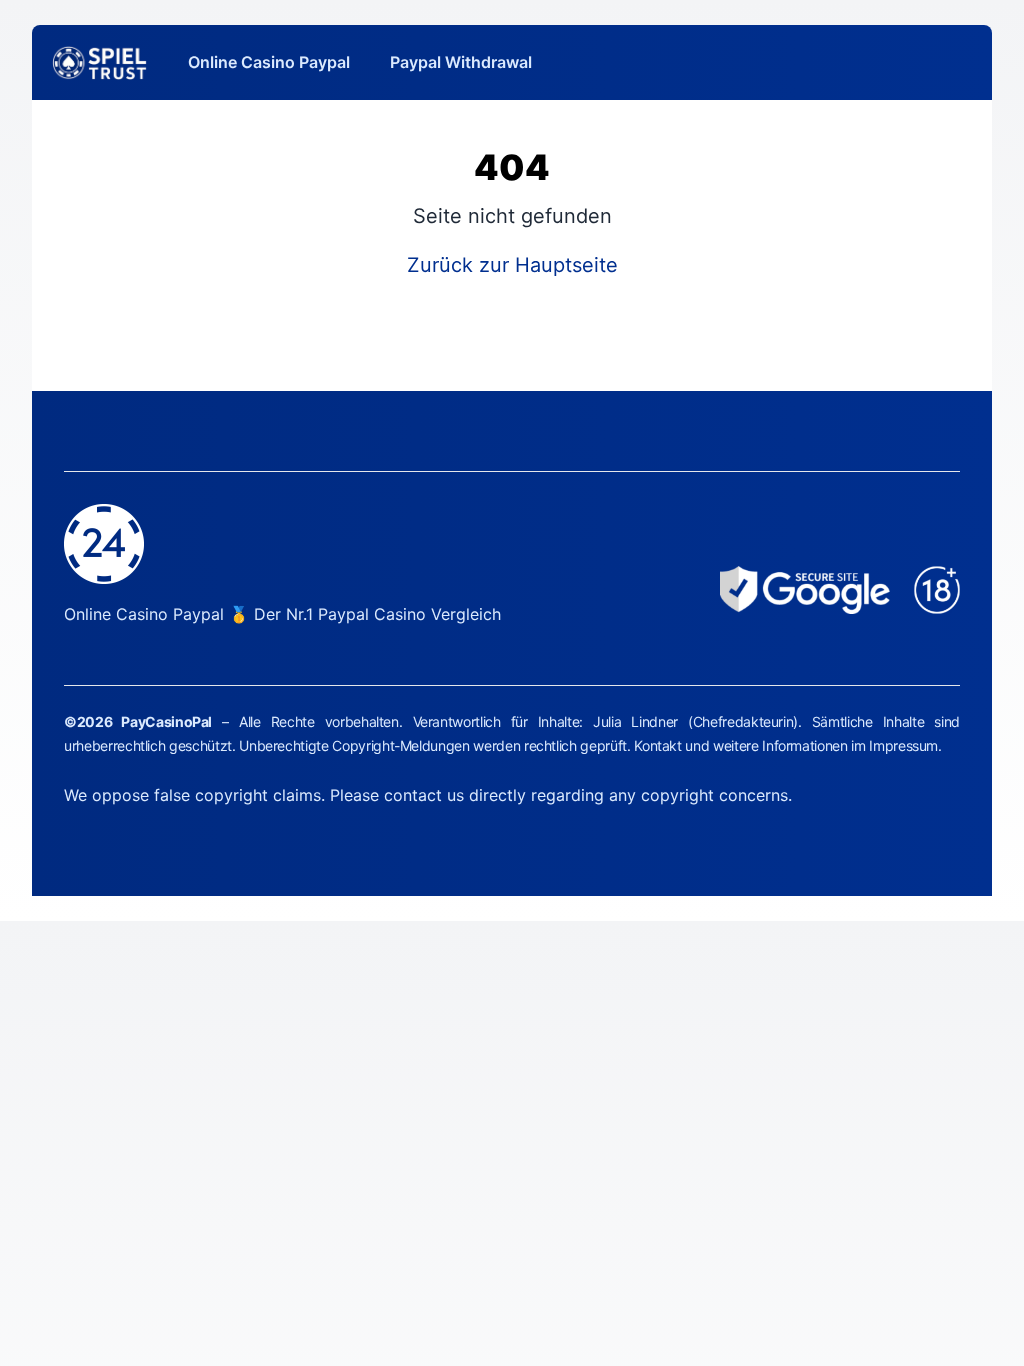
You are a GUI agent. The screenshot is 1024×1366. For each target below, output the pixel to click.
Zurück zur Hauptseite (512, 265)
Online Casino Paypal (269, 62)
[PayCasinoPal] (100, 62)
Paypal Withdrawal (461, 62)
